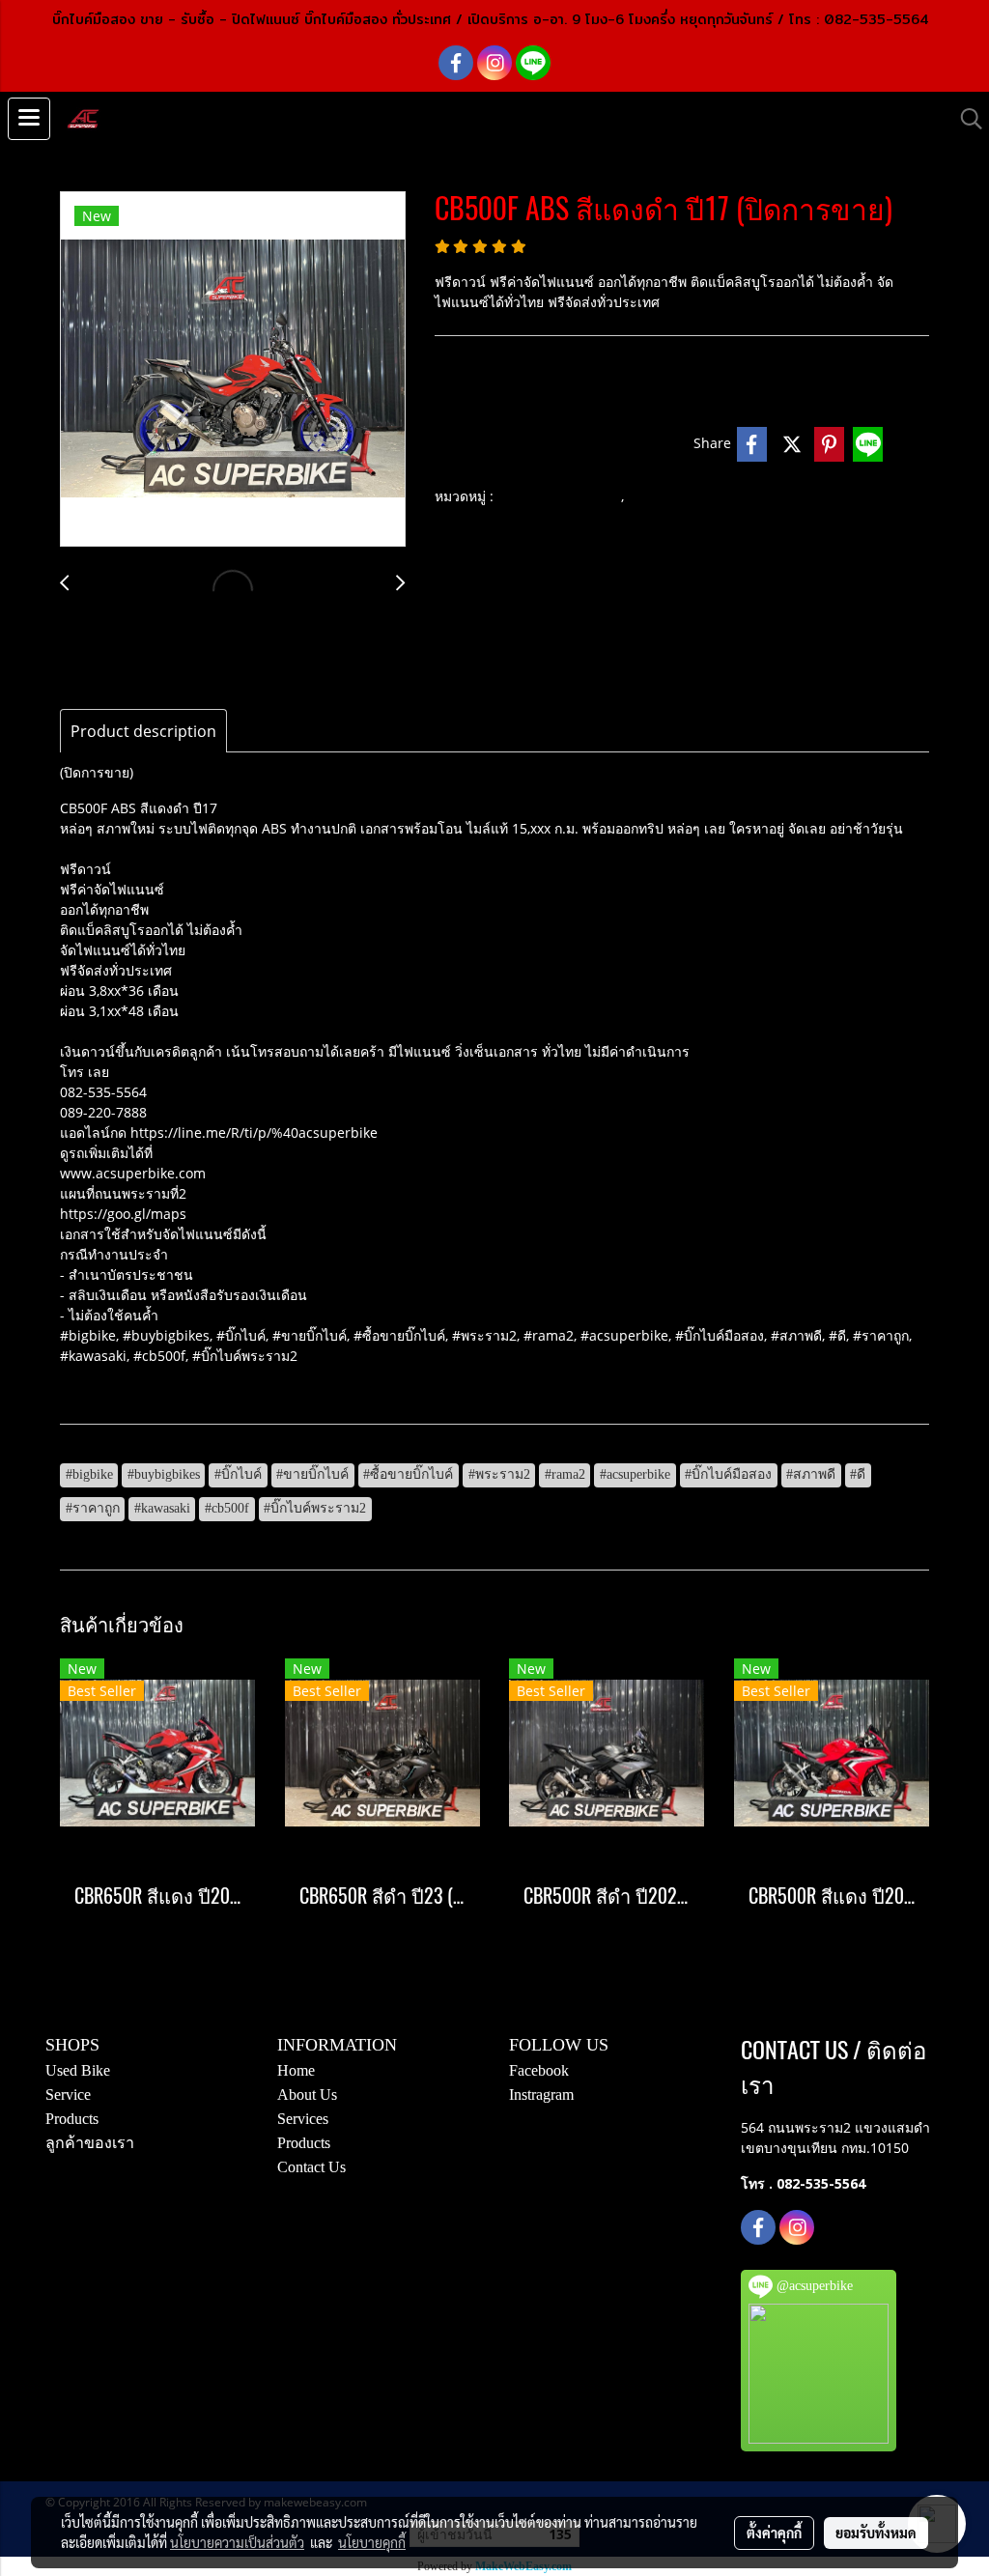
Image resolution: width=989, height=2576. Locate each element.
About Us (307, 2095)
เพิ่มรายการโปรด (501, 444)
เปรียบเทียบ (638, 444)
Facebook (539, 2070)
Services (303, 2119)
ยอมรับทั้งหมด (876, 2533)
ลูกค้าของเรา (90, 2143)
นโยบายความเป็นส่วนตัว (237, 2542)
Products (72, 2119)
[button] (965, 119)
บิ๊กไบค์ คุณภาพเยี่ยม (559, 497)
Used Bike (78, 2070)
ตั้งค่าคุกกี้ (774, 2533)
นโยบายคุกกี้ (372, 2542)
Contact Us (311, 2167)
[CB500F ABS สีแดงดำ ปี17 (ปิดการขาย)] (233, 370)
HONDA (656, 497)
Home (296, 2070)
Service (68, 2095)
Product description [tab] (143, 731)
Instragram (541, 2095)
